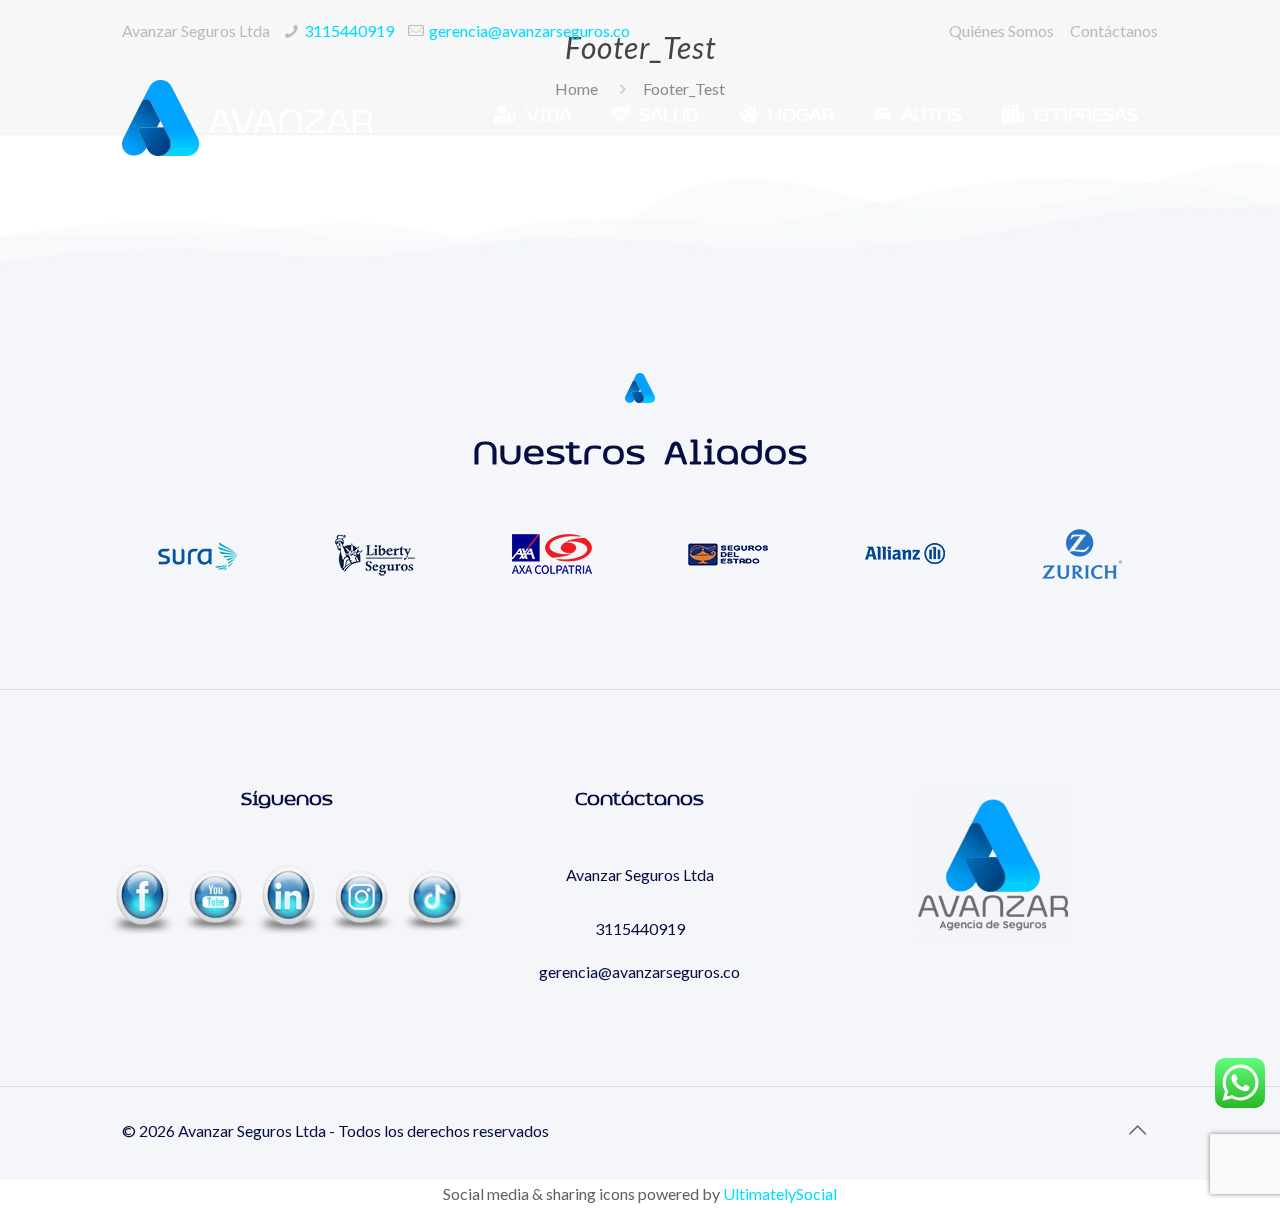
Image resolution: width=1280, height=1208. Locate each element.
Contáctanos (1114, 30)
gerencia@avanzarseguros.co (529, 30)
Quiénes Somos (1001, 30)
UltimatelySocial (780, 1193)
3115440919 (349, 30)
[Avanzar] (247, 116)
